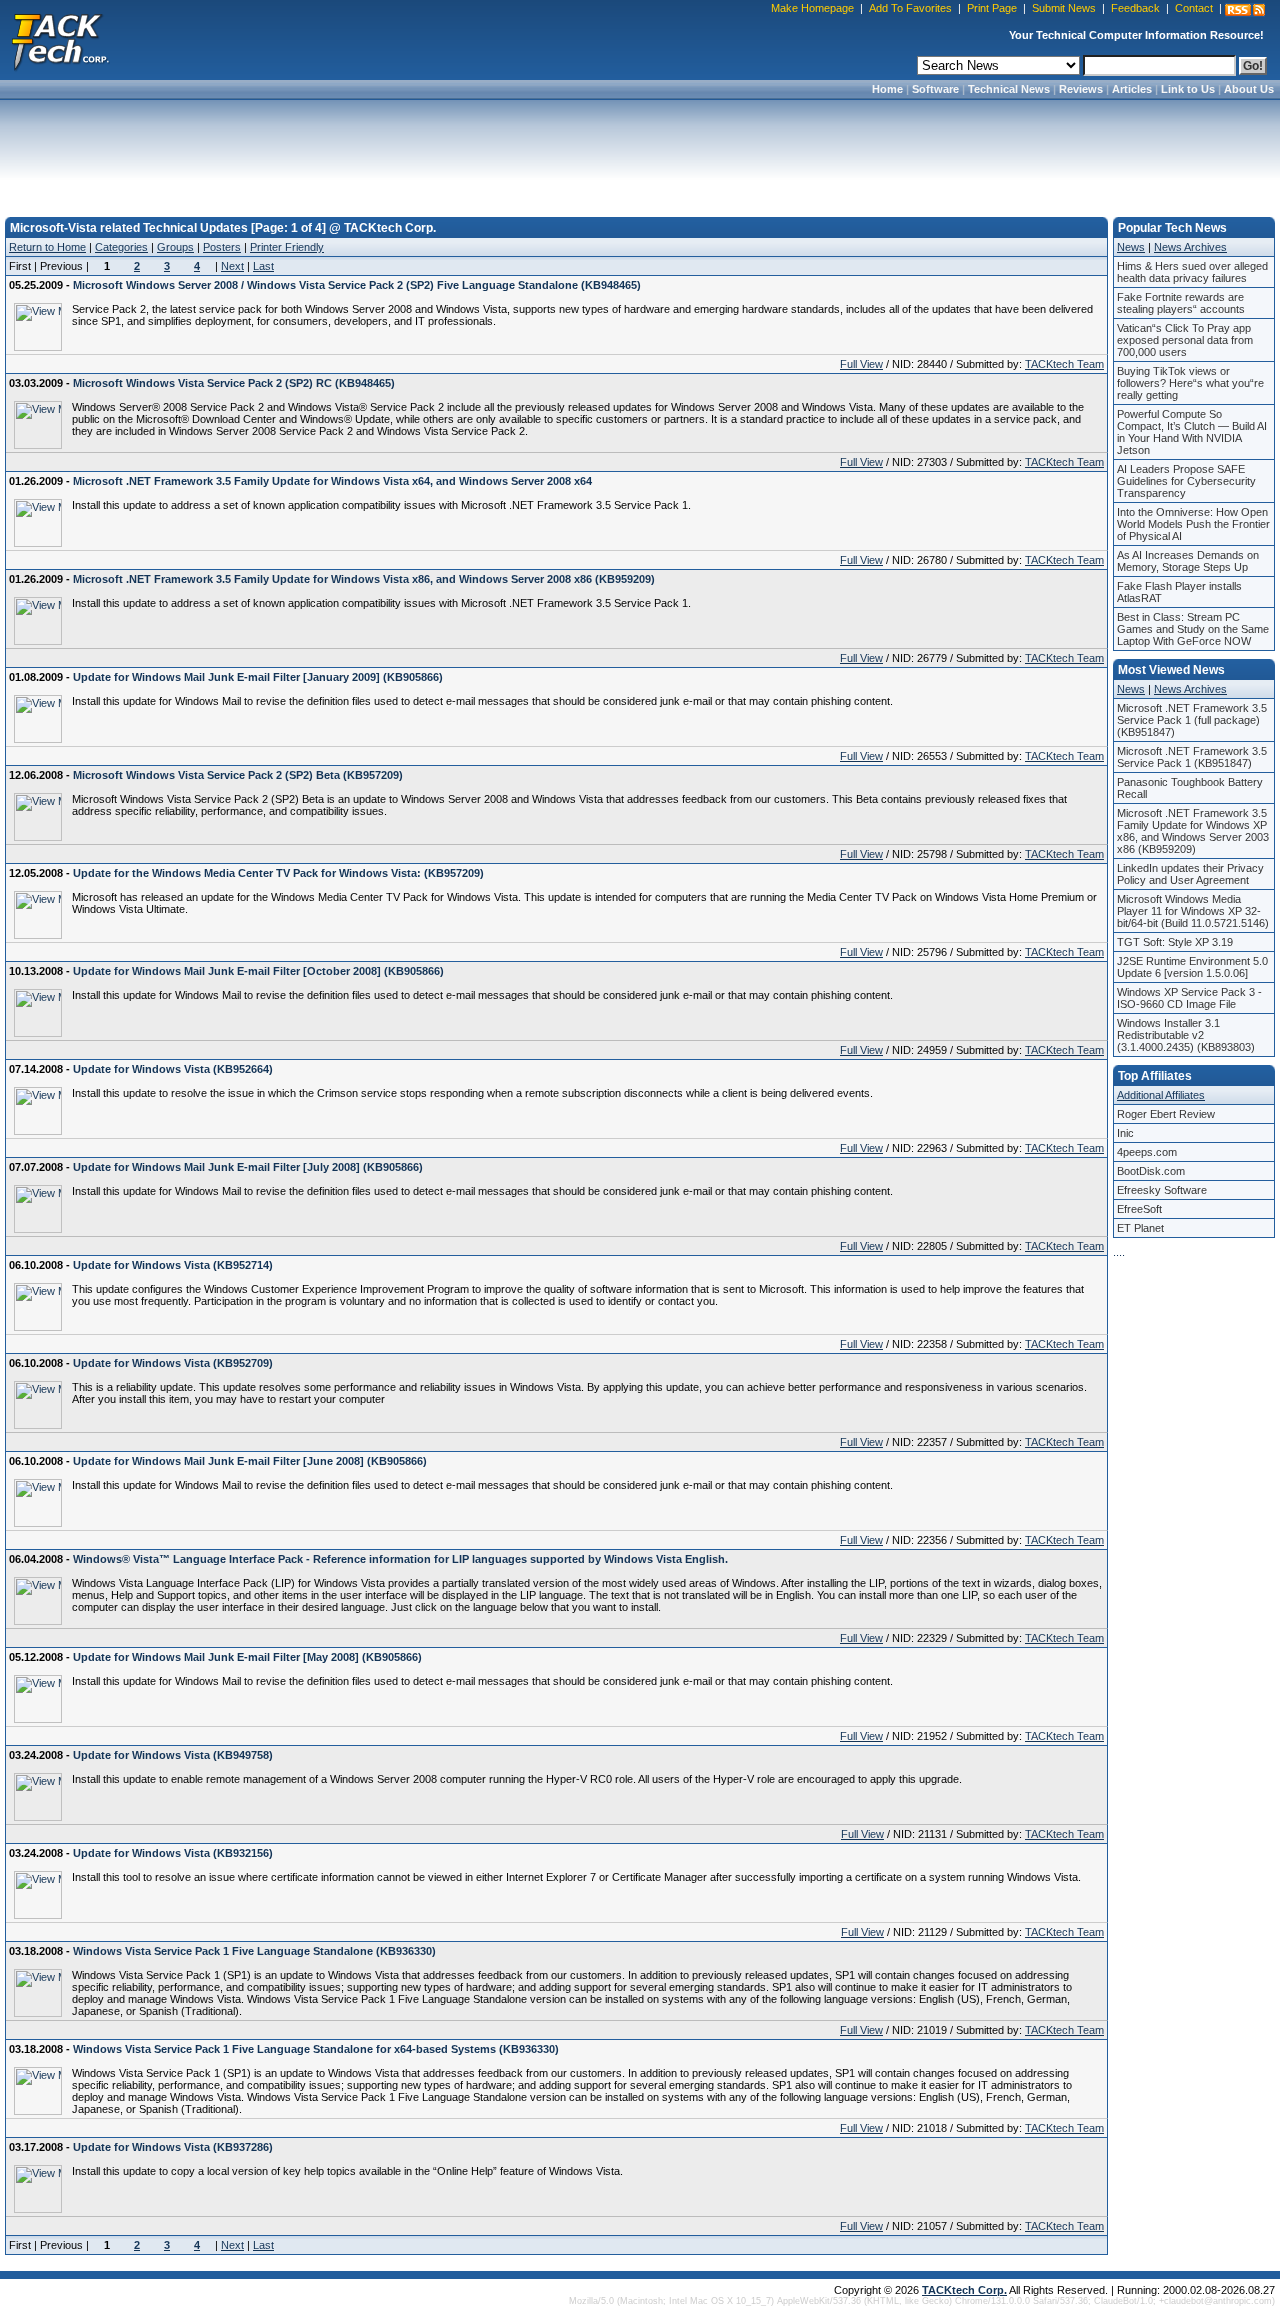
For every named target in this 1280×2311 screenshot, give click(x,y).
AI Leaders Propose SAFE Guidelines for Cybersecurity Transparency (1186, 481)
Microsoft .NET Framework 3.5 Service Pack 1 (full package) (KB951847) (1192, 720)
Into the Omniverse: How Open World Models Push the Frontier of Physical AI (1193, 524)
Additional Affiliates (1161, 1095)
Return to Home (47, 247)
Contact (1194, 8)
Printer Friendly (287, 247)
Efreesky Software (1162, 1190)
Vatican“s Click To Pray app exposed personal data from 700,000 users (1185, 340)
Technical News (1009, 89)
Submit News (1064, 8)
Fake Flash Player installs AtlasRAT (1179, 592)
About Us (1249, 89)
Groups (175, 247)
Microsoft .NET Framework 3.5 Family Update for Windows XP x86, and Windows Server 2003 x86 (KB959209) (1193, 831)
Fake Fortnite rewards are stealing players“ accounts (1181, 303)
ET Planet (1140, 1228)
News (1131, 247)
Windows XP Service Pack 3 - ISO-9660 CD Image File (1189, 998)
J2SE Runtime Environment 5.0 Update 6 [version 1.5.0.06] (1192, 967)
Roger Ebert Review (1166, 1114)
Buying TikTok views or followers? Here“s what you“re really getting (1190, 383)
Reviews (1081, 89)
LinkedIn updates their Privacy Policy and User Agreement (1190, 874)
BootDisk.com (1151, 1171)
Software (935, 89)
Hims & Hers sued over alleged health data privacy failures (1192, 272)
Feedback (1135, 8)
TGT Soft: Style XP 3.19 (1175, 942)
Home (887, 89)
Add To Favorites (910, 8)
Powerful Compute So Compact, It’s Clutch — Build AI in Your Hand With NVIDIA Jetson (1192, 432)
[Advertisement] (640, 152)
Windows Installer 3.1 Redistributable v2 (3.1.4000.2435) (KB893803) (1186, 1035)
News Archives (1190, 247)
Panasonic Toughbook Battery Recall (1190, 788)
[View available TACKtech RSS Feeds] (1245, 10)
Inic (1125, 1133)
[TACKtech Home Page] (60, 40)
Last (263, 266)
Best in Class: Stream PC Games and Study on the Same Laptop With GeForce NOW (1193, 629)
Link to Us (1188, 89)
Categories (121, 247)
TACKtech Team (1064, 364)
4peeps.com (1147, 1152)
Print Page (992, 8)
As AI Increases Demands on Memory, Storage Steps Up (1188, 561)
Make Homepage (812, 8)
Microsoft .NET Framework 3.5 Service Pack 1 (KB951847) (1192, 757)
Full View (861, 364)
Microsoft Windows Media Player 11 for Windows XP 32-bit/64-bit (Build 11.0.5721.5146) (1193, 911)
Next (232, 266)
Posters (222, 247)
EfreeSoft (1139, 1209)
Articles (1132, 89)
